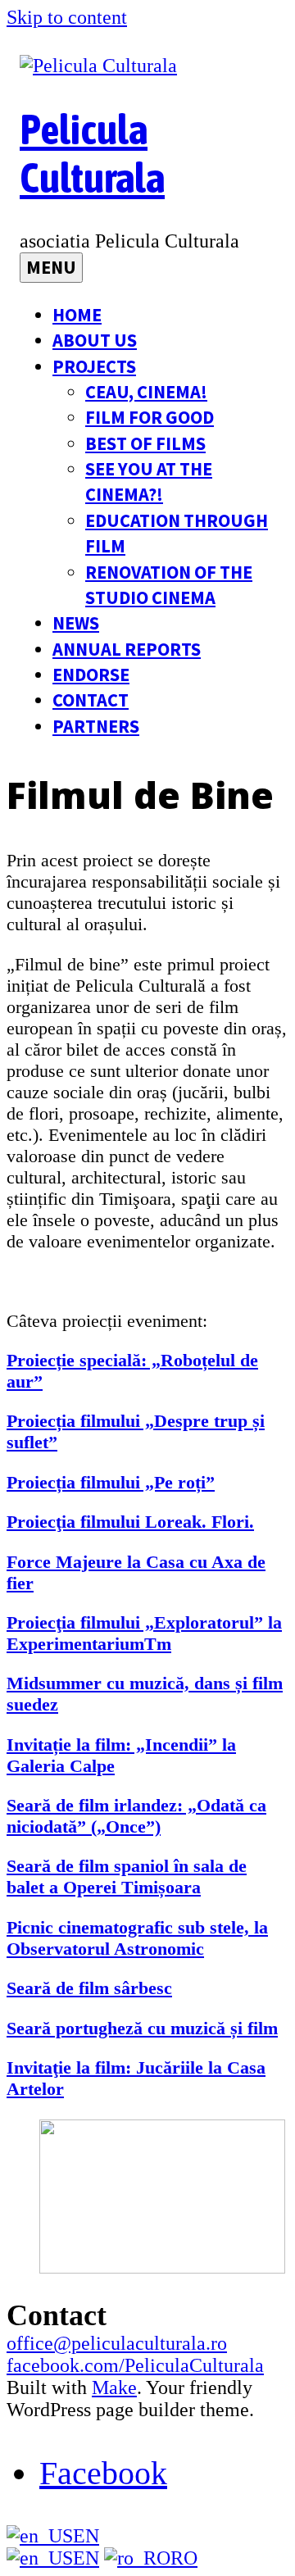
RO (184, 2558)
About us (95, 340)
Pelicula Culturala (92, 153)
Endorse (91, 675)
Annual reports (127, 649)
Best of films (145, 443)
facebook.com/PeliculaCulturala (135, 2365)
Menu (51, 267)
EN (86, 2536)
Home (77, 315)
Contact (91, 700)
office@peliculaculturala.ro (117, 2343)
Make (114, 2387)
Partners (96, 726)
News (76, 623)
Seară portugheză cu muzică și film (142, 2028)
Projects (94, 366)
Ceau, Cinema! (146, 392)
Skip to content (67, 17)
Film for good (150, 417)
